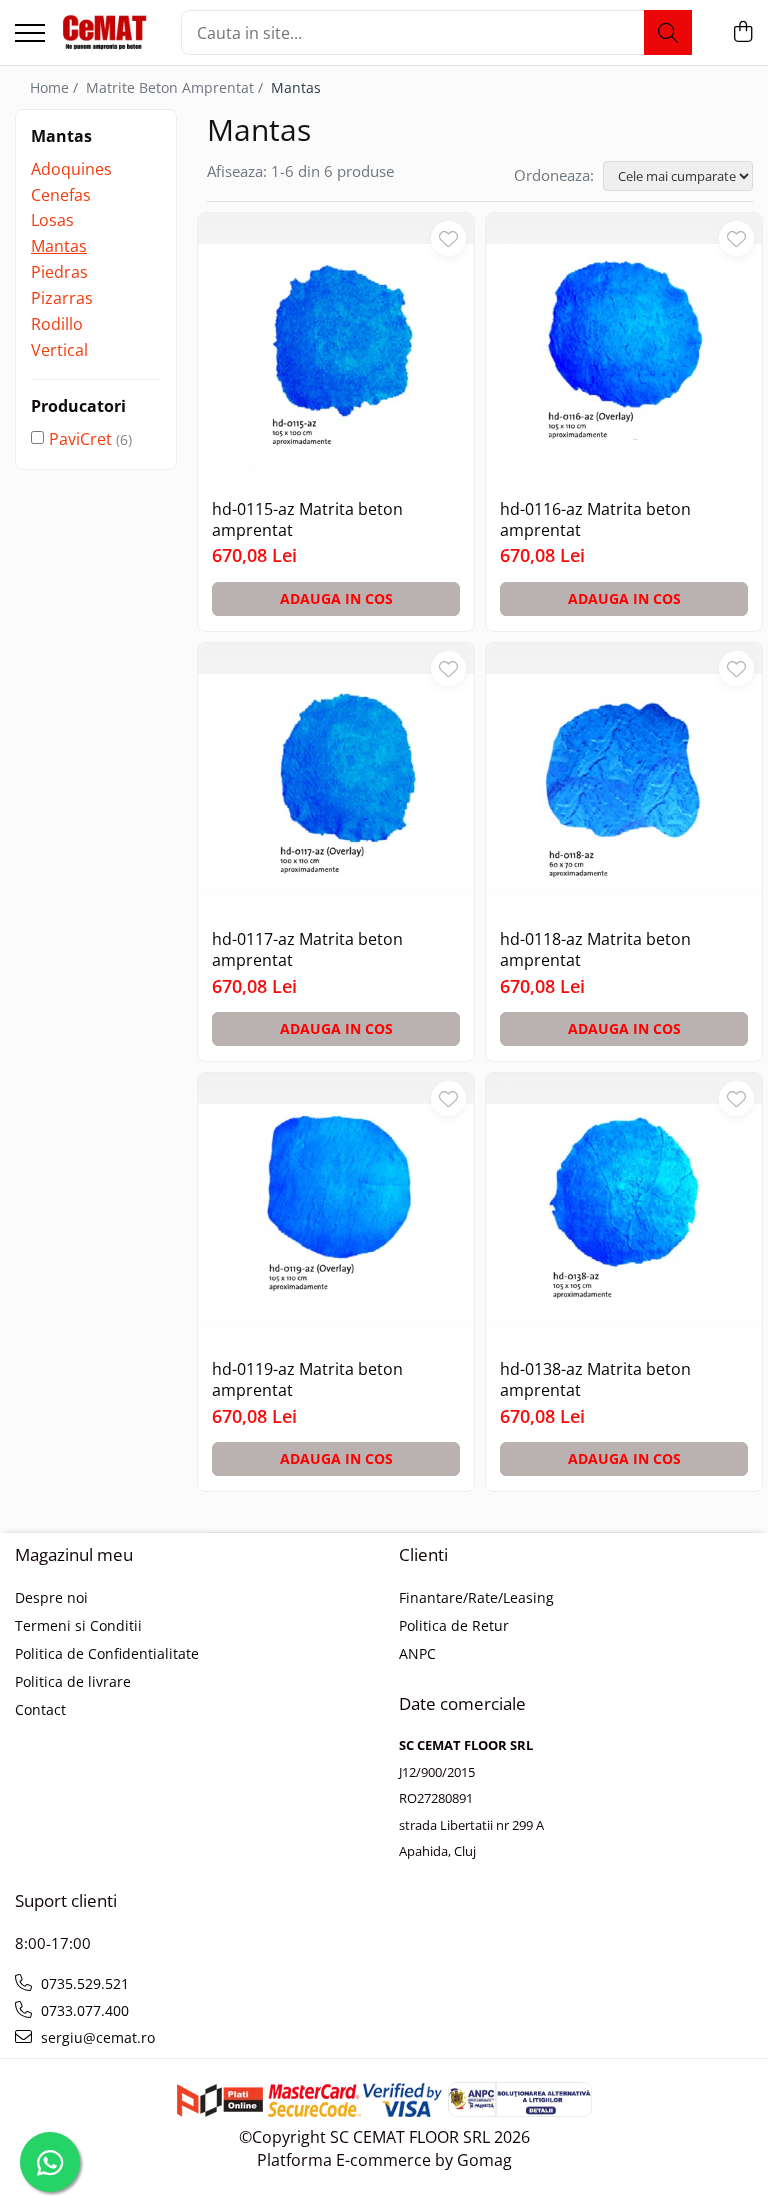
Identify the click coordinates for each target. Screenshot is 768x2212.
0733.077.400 (83, 2010)
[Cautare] (668, 32)
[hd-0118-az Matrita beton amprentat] (624, 781)
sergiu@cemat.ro (96, 2037)
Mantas (59, 246)
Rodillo (57, 324)
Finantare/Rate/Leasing (476, 1597)
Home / (56, 87)
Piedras (59, 272)
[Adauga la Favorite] (448, 238)
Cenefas (61, 195)
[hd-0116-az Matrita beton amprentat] (624, 351)
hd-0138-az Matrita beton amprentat (595, 1380)
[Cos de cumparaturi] (742, 32)
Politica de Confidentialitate (107, 1653)
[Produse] (30, 34)
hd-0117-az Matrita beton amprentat (307, 950)
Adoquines (71, 169)
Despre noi (51, 1597)
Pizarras (62, 298)
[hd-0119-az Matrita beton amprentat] (336, 1211)
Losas (52, 220)
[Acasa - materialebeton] (105, 33)
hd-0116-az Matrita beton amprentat (595, 520)
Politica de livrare (73, 1681)
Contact (40, 1709)
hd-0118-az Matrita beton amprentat (595, 950)
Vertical (59, 350)
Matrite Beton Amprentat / (176, 87)
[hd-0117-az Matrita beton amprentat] (336, 781)
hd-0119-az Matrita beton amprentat (307, 1380)
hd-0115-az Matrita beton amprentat (307, 520)
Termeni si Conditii (78, 1625)
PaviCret (80, 439)
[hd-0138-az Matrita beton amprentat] (624, 1211)
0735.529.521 (83, 1983)
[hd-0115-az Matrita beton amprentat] (336, 351)
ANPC (417, 1653)
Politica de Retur (454, 1625)
